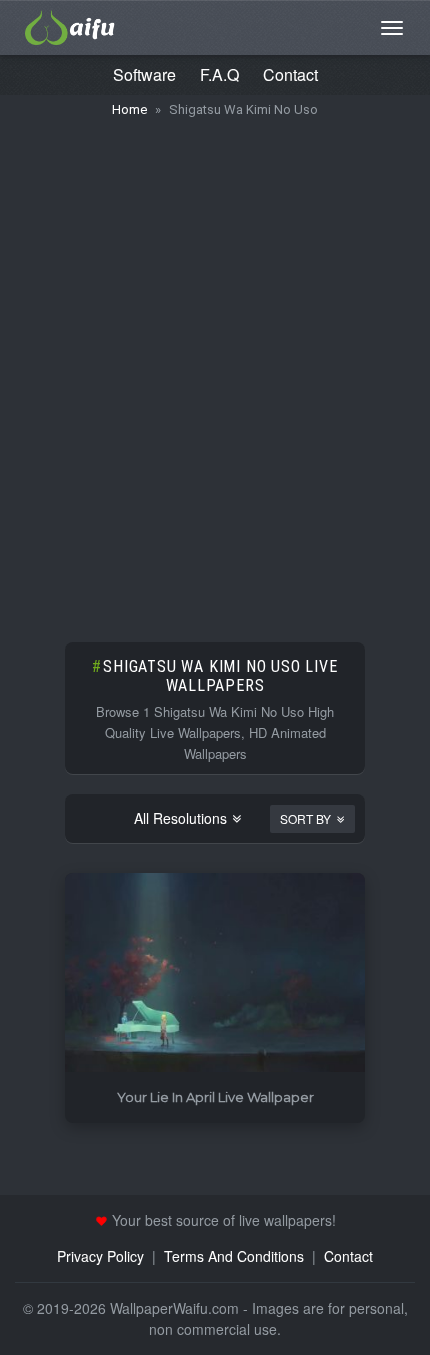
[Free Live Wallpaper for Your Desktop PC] (70, 25)
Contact (290, 74)
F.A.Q (219, 74)
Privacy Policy (100, 1256)
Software (144, 74)
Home (129, 109)
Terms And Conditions (234, 1256)
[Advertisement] (215, 370)
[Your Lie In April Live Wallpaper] (215, 973)
